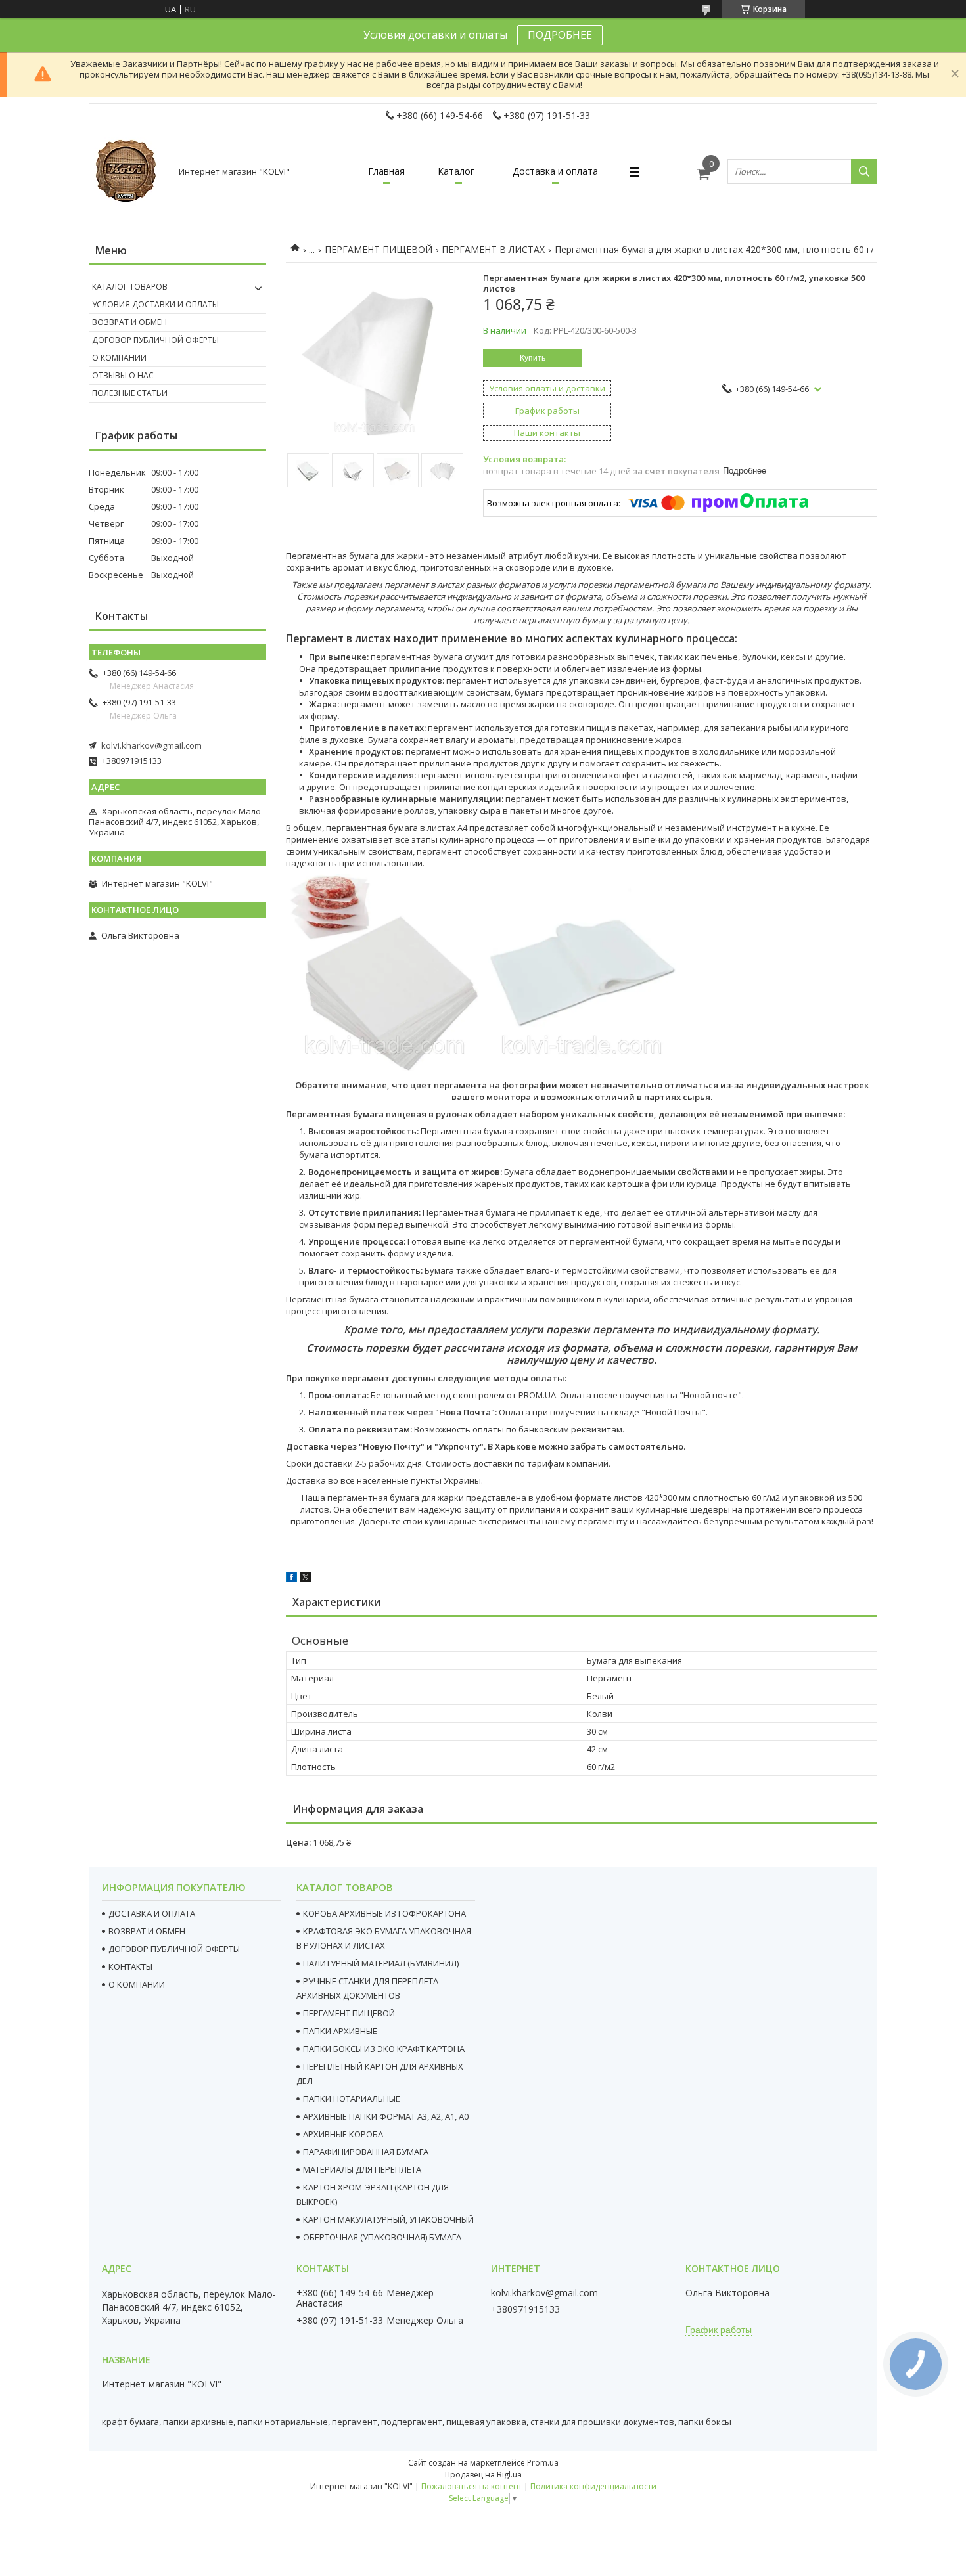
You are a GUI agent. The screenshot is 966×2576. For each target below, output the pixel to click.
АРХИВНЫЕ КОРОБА (343, 2134)
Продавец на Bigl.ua (483, 2475)
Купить (533, 358)
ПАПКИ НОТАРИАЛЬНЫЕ (352, 2099)
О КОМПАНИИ (137, 1984)
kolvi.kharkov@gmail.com (151, 745)
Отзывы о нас (123, 375)
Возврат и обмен (129, 322)
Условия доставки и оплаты (155, 304)
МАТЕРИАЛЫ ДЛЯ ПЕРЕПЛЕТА (362, 2169)
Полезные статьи (130, 393)
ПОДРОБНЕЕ (560, 35)
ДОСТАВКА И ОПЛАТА (152, 1913)
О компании (119, 358)
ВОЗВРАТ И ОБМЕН (147, 1931)
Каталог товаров (130, 287)
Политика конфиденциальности (593, 2486)
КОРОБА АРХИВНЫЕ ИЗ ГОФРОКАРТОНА (384, 1913)
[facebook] (291, 1579)
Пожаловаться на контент (471, 2486)
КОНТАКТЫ (130, 1966)
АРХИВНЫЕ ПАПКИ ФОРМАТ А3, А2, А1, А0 (386, 2116)
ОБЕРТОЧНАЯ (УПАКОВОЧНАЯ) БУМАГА (382, 2237)
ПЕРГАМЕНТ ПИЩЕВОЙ (379, 249)
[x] (306, 1579)
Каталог (456, 171)
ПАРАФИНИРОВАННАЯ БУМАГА (366, 2152)
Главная (386, 171)
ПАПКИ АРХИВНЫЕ (340, 2031)
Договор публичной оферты (155, 340)
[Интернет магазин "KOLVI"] (128, 171)
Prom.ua (543, 2463)
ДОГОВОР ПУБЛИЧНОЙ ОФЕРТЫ (174, 1949)
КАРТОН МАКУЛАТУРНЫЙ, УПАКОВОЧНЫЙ (388, 2219)
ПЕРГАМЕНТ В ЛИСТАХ (493, 249)
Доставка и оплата (555, 171)
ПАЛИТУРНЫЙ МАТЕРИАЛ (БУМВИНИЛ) (381, 1963)
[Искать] (864, 171)
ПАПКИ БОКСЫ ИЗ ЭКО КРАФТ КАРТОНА (384, 2049)
